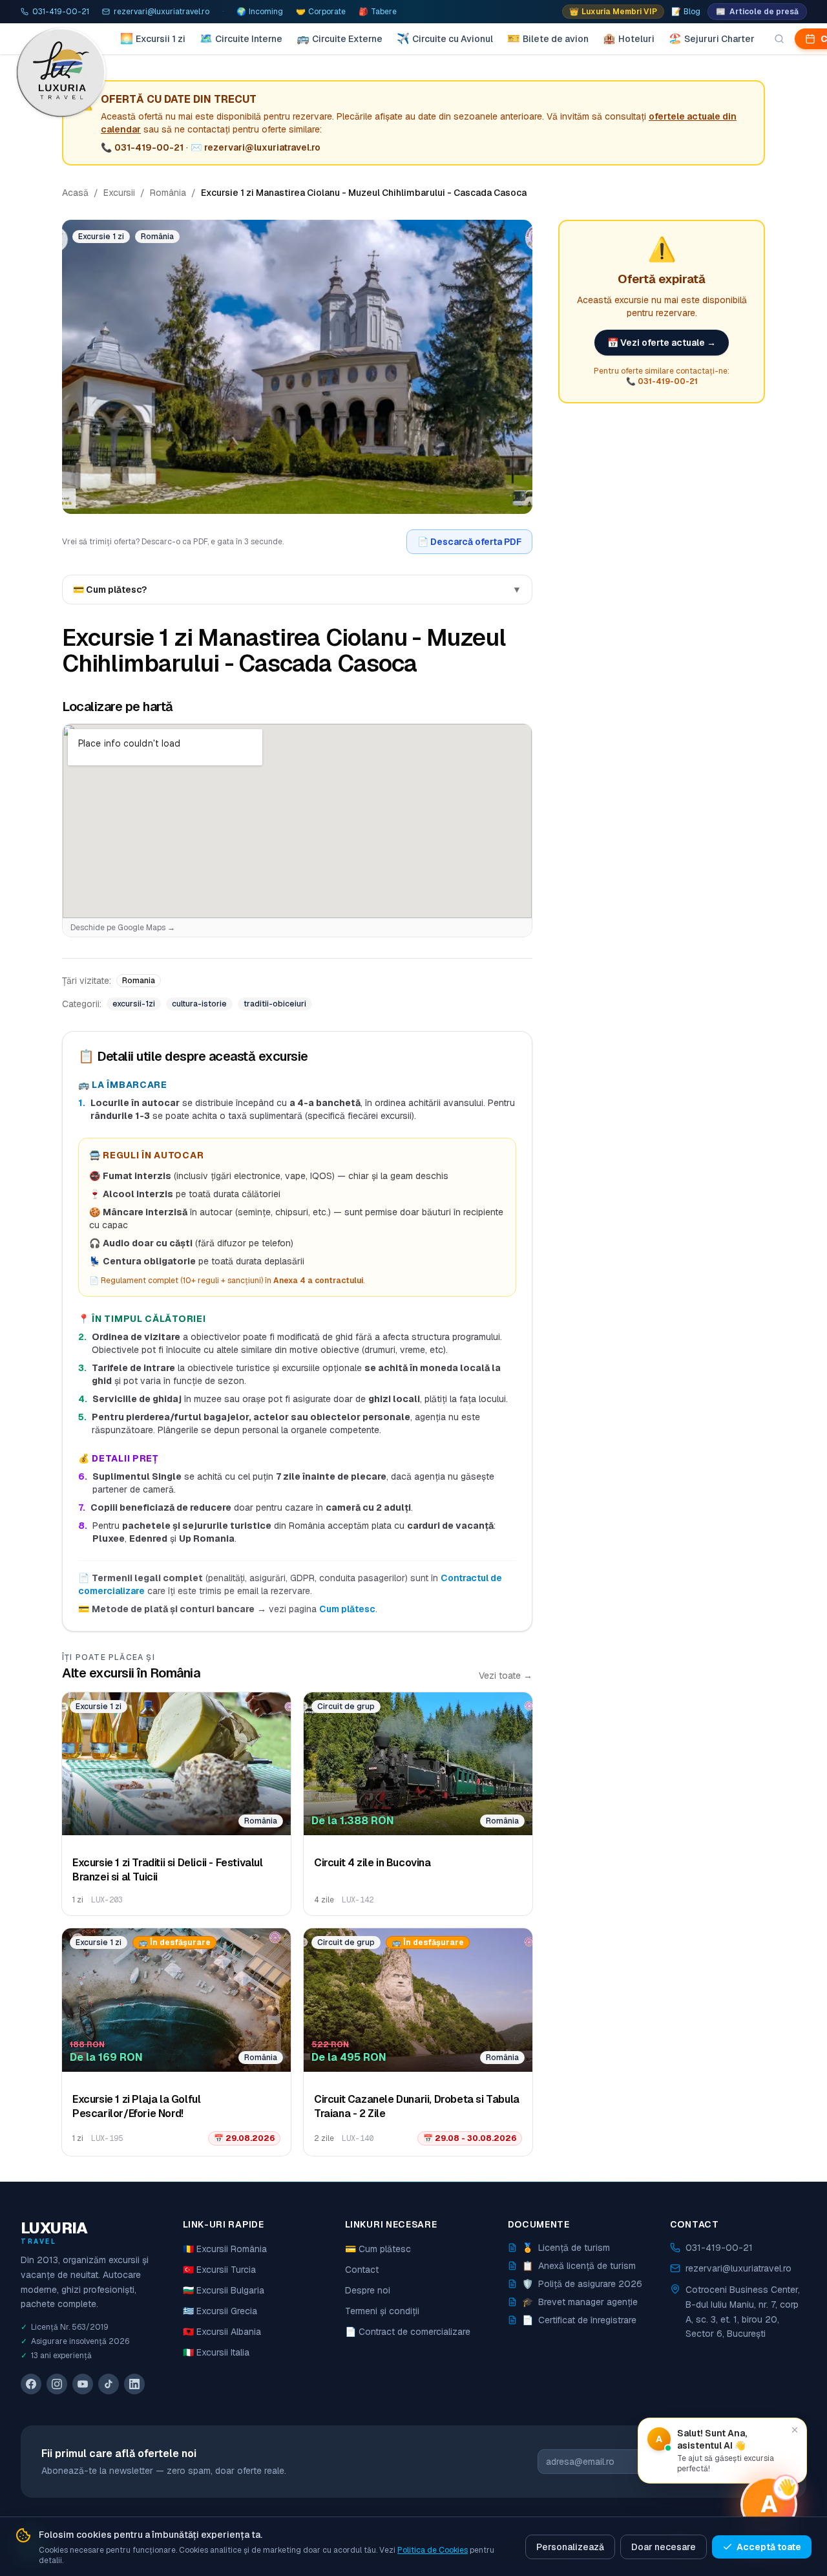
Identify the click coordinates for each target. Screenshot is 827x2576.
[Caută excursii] (779, 39)
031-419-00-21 (149, 147)
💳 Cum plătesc (378, 2249)
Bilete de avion (548, 38)
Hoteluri (629, 38)
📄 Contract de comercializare (408, 2332)
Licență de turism (566, 2248)
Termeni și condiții (382, 2311)
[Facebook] (31, 2384)
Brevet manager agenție (580, 2302)
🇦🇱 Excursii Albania (222, 2332)
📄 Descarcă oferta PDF (469, 542)
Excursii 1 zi (153, 38)
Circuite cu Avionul (445, 38)
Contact (362, 2270)
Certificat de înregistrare (579, 2320)
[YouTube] (83, 2384)
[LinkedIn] (134, 2384)
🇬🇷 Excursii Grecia (220, 2311)
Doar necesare (664, 2547)
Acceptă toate (769, 2547)
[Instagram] (57, 2384)
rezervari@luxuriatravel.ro (262, 147)
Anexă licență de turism (579, 2266)
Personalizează (570, 2547)
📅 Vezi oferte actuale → (662, 343)
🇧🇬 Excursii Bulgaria (224, 2290)
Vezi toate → (506, 1676)
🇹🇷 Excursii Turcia (219, 2270)
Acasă (75, 193)
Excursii (119, 193)
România (168, 193)
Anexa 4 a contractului (318, 1281)
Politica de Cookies (433, 2550)
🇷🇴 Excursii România (225, 2249)
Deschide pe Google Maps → (123, 928)
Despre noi (368, 2290)
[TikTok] (109, 2384)
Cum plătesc (347, 1609)
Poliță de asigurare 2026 (582, 2284)
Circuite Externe (340, 38)
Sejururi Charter (712, 38)
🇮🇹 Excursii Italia (216, 2352)
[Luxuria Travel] (62, 72)
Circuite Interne (241, 38)
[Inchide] (795, 2430)
